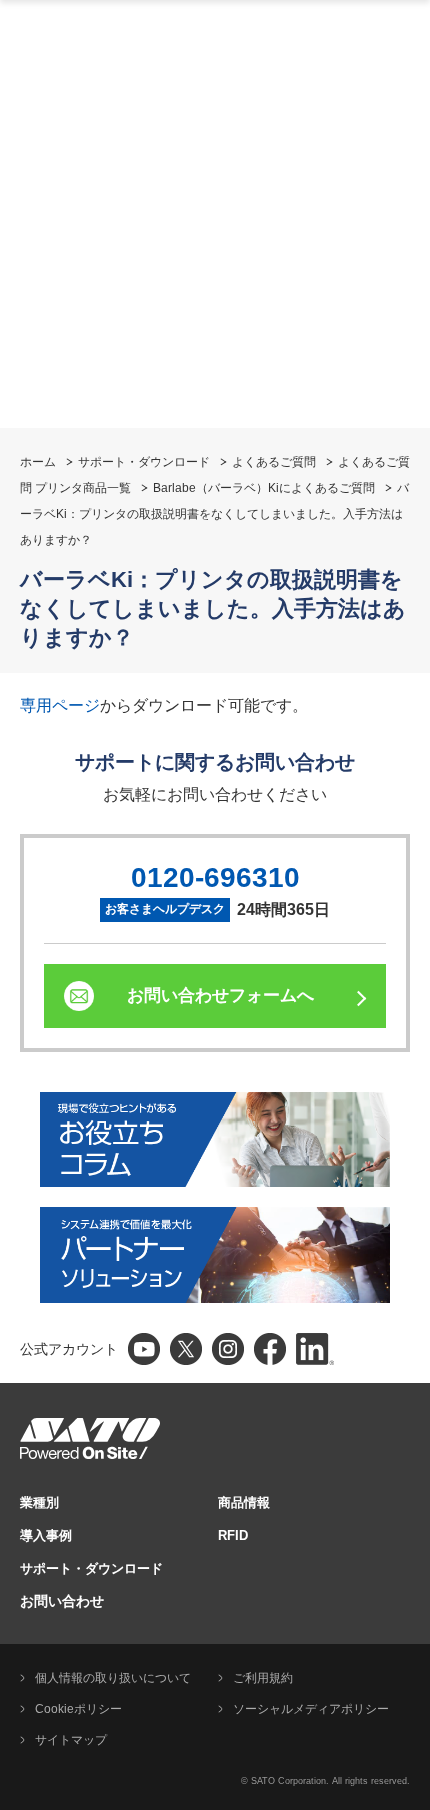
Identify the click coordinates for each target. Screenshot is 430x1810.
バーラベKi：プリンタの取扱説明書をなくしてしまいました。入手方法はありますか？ (214, 514)
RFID (233, 1535)
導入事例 (46, 1535)
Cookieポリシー (78, 1709)
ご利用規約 (263, 1678)
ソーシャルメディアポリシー (311, 1709)
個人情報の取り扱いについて (113, 1678)
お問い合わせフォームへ (220, 995)
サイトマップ (71, 1740)
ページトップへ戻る (405, 1117)
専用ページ (60, 705)
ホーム (38, 462)
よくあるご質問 (274, 462)
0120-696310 (215, 877)
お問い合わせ (62, 1601)
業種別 (39, 1502)
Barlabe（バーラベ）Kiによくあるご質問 (264, 488)
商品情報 (244, 1502)
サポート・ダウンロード (144, 462)
